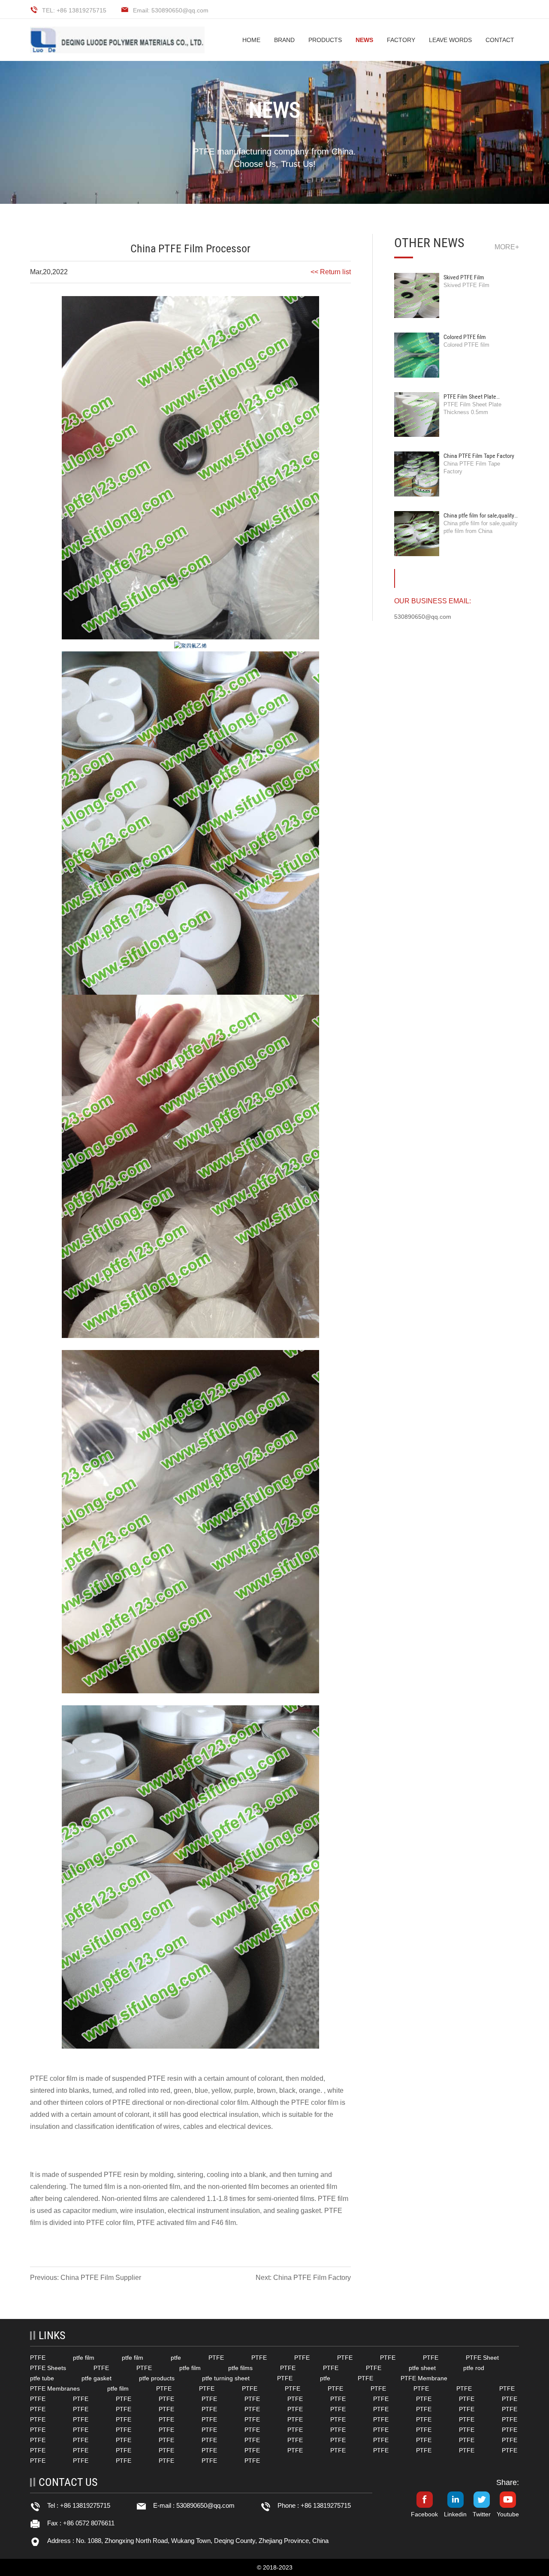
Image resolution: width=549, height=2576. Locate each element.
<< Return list (331, 272)
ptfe (176, 2358)
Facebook (424, 2514)
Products (325, 40)
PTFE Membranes (55, 2388)
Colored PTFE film (465, 337)
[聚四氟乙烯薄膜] (190, 467)
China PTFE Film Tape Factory (479, 456)
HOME (251, 40)
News (364, 40)
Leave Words (450, 40)
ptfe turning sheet (226, 2378)
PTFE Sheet (482, 2358)
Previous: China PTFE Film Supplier (86, 2278)
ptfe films (240, 2368)
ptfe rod (474, 2368)
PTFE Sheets (48, 2368)
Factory (401, 40)
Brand (284, 40)
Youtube (508, 2514)
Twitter (482, 2514)
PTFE (39, 2078)
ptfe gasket (97, 2378)
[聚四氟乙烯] (190, 646)
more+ (507, 247)
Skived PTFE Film (464, 277)
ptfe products (157, 2378)
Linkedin (455, 2514)
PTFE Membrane (424, 2378)
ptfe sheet (422, 2368)
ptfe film (84, 2358)
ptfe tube (42, 2378)
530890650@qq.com (205, 2505)
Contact (500, 40)
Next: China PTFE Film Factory (303, 2278)
